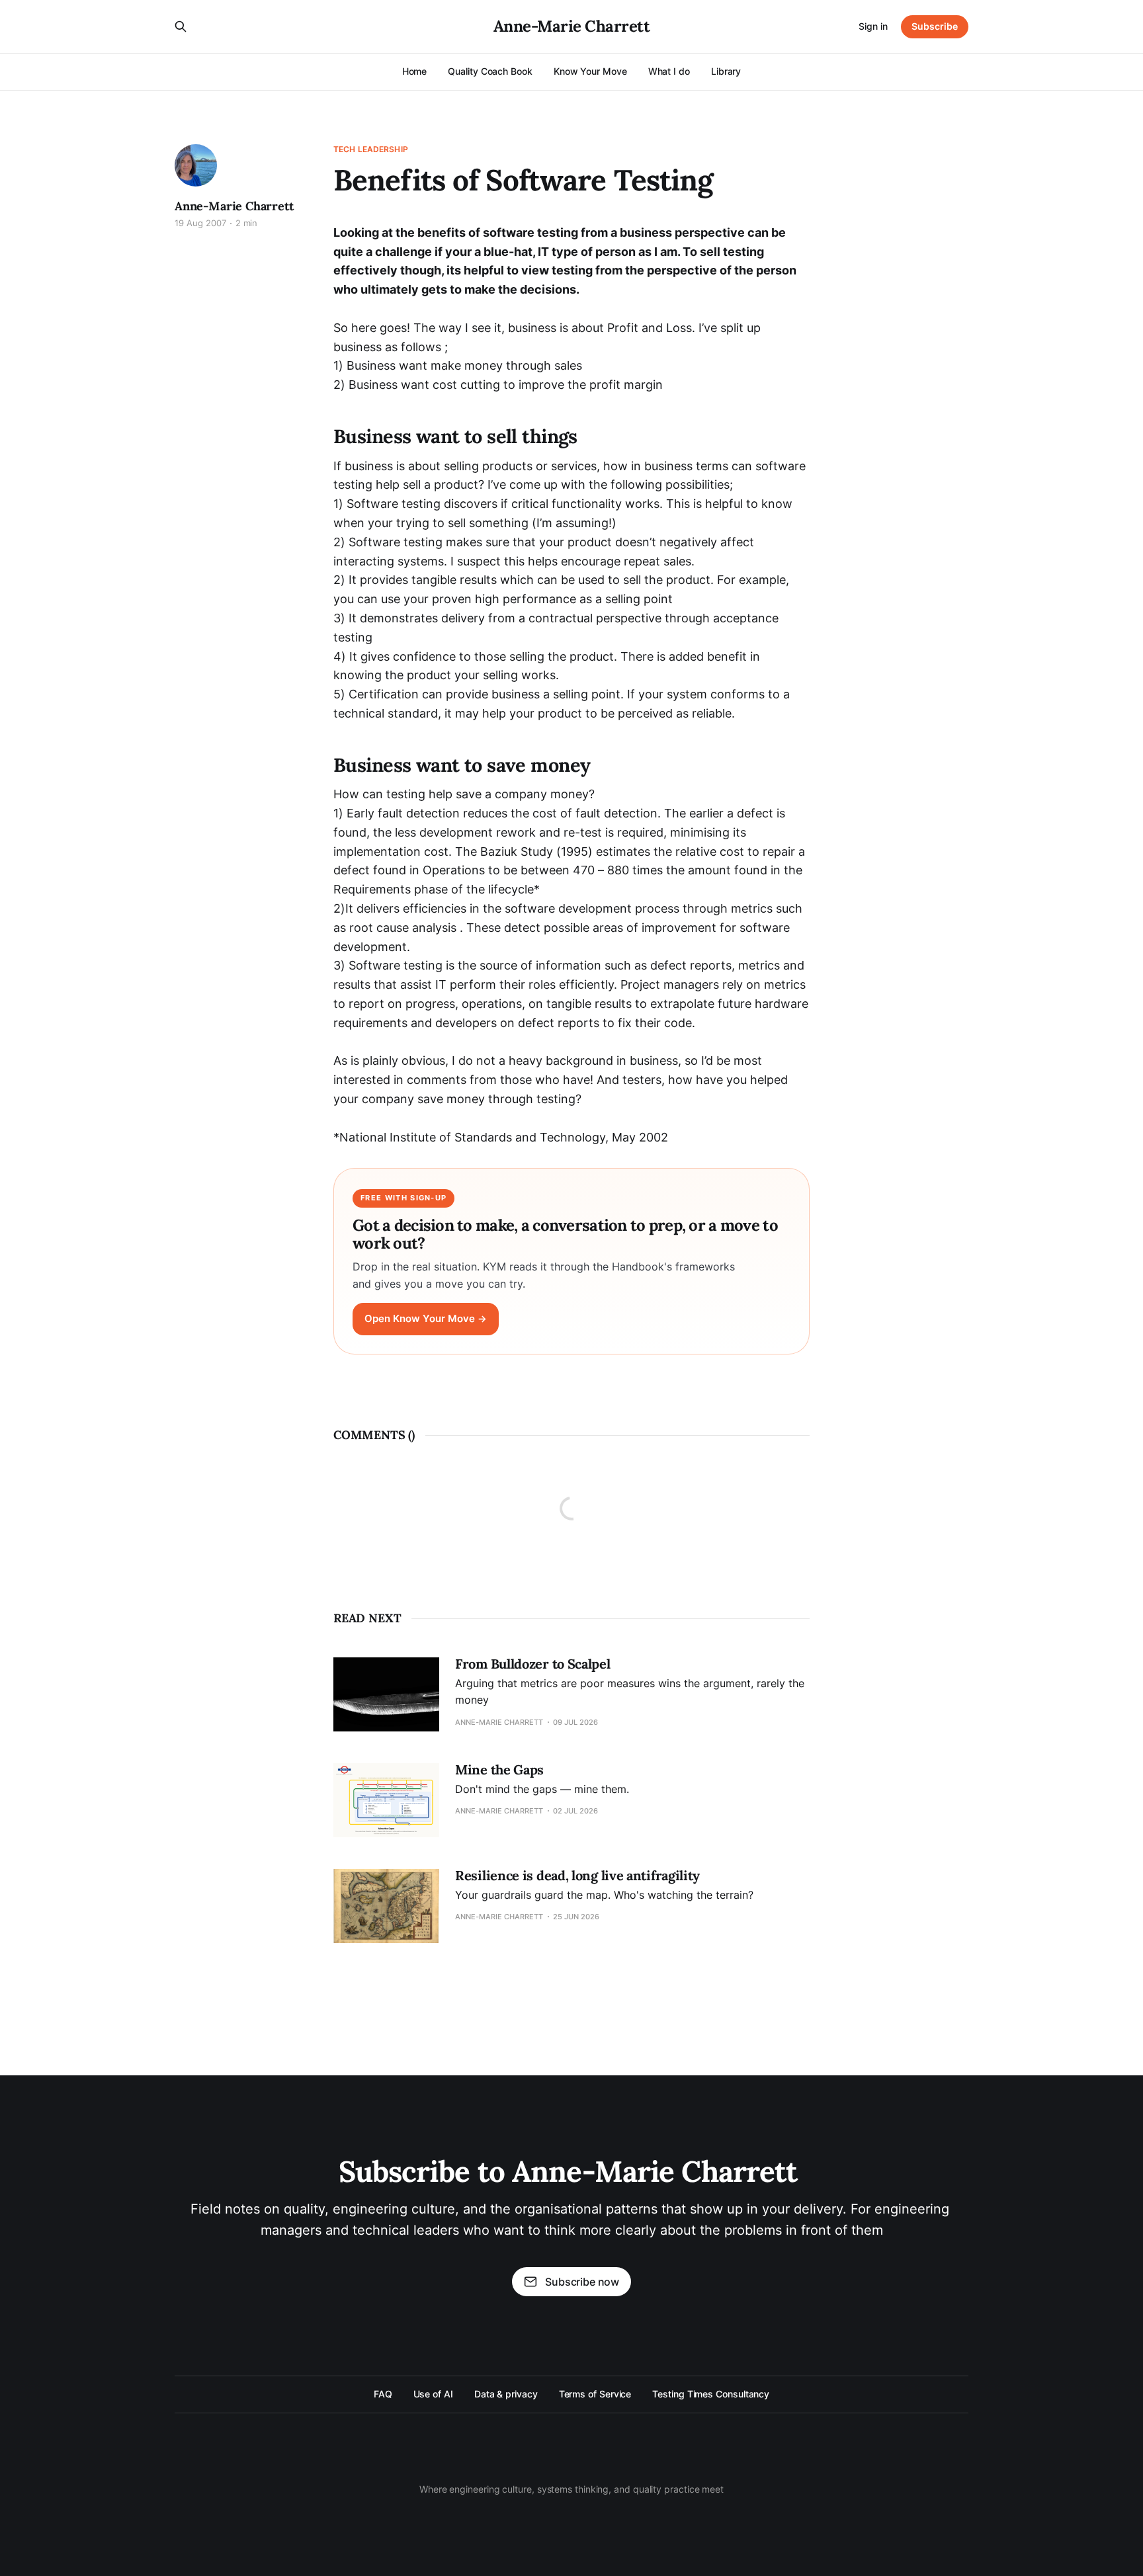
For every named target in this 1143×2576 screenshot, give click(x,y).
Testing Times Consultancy (711, 2394)
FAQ (383, 2394)
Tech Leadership (371, 149)
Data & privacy (506, 2394)
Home (415, 71)
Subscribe (935, 26)
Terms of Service (595, 2394)
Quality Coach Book (490, 71)
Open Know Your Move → (426, 1319)
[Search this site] (181, 26)
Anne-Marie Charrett (572, 26)
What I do (669, 71)
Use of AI (433, 2394)
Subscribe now (582, 2282)
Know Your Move (590, 71)
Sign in (873, 26)
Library (726, 71)
